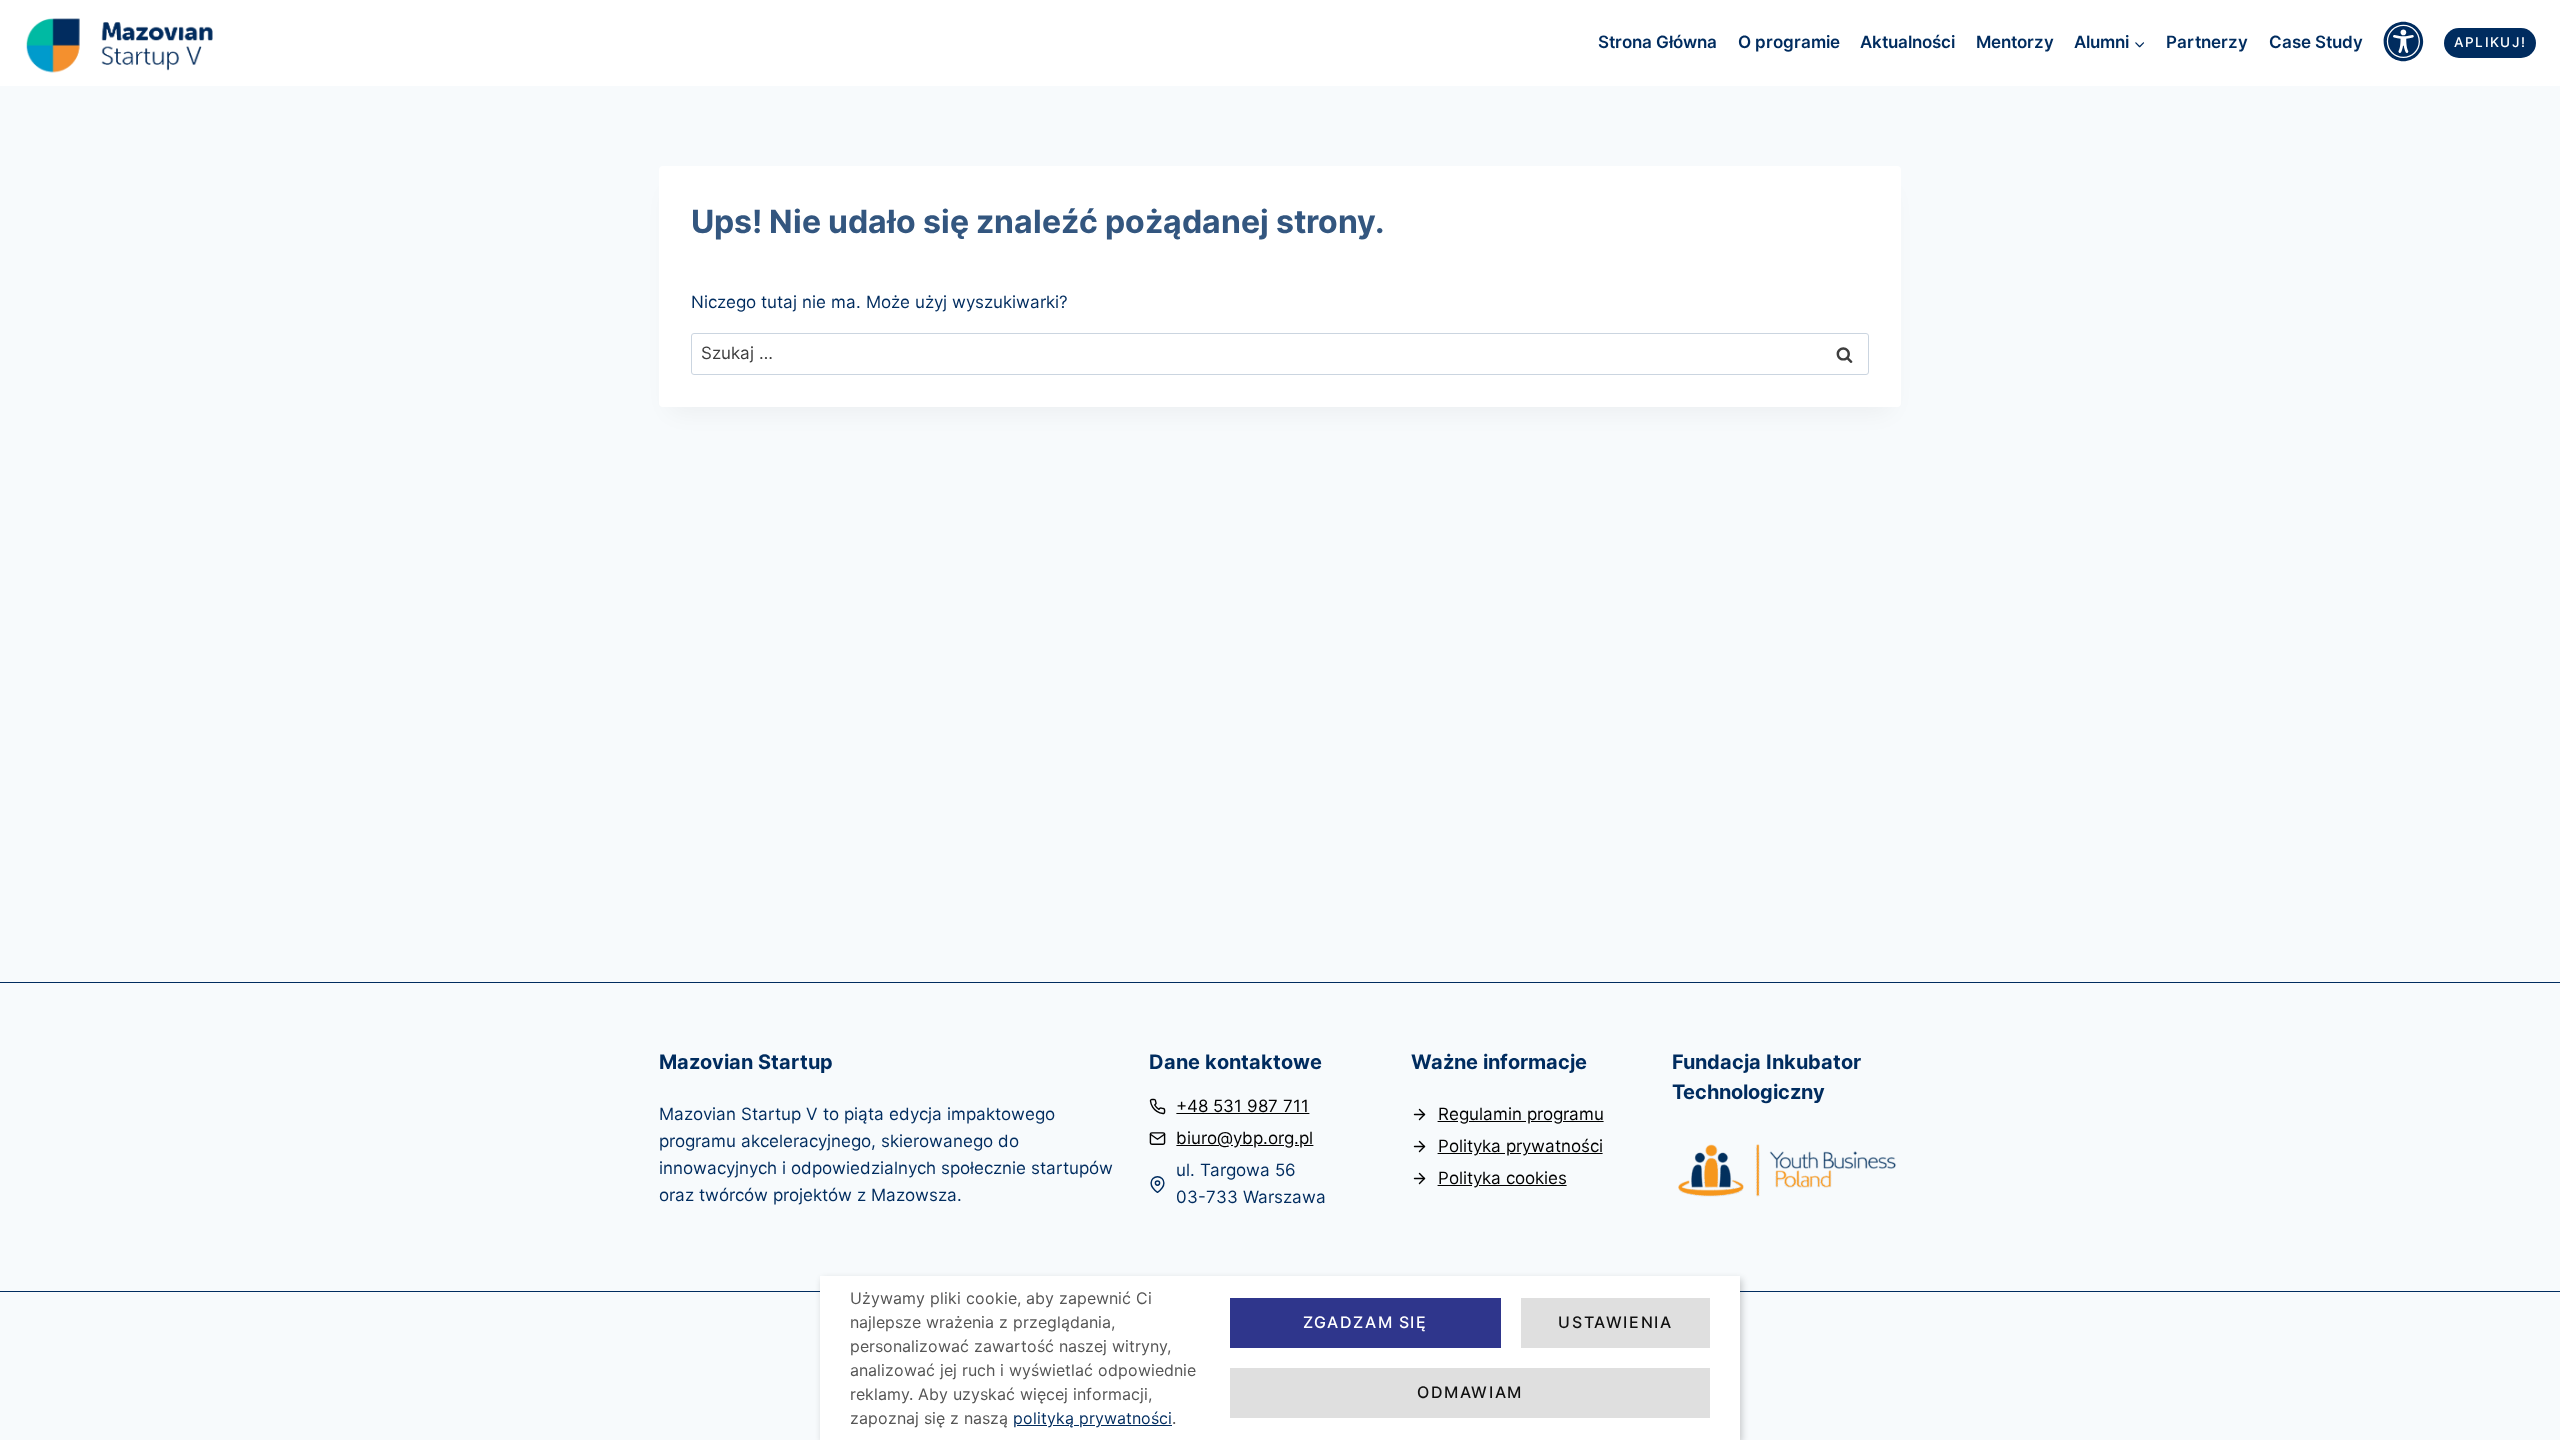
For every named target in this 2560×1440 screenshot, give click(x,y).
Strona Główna (1657, 42)
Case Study (2316, 42)
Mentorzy (2015, 42)
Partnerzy (2207, 42)
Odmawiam (1470, 1392)
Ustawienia (1615, 1322)
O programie (1789, 42)
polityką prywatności (1092, 1418)
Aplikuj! (2490, 42)
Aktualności (1907, 42)
